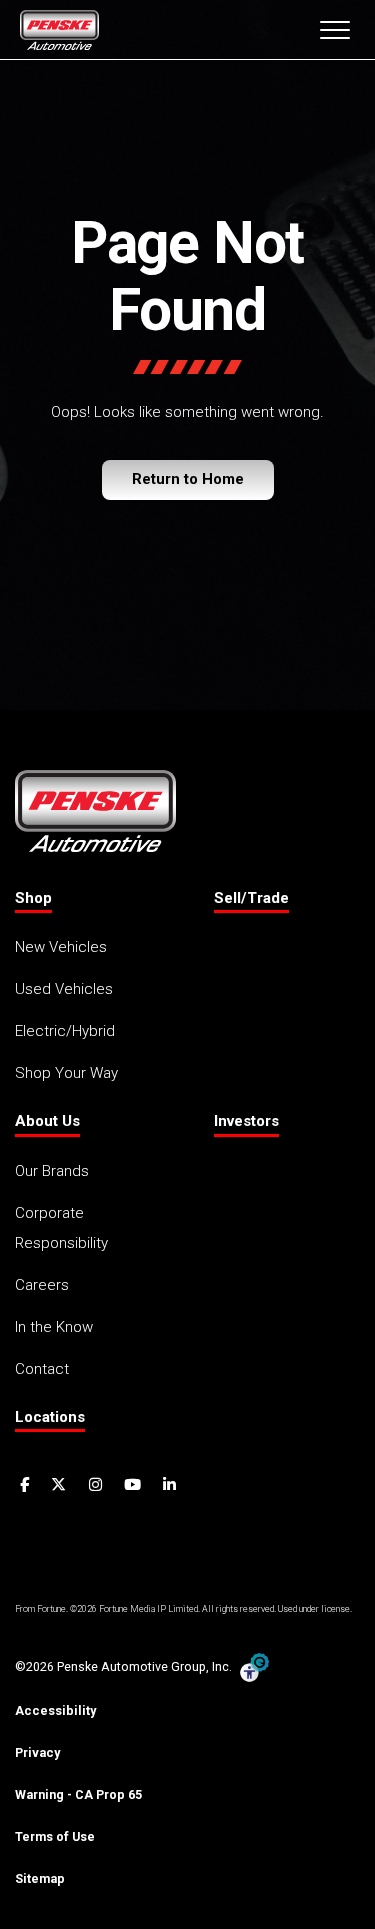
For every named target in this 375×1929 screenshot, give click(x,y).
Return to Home (188, 479)
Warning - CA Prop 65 (78, 1794)
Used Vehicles (64, 989)
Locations (50, 1417)
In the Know (54, 1327)
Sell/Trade (251, 898)
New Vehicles (61, 947)
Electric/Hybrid (65, 1031)
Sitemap (40, 1878)
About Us (47, 1121)
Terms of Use (55, 1836)
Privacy (37, 1752)
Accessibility (55, 1710)
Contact (42, 1369)
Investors (246, 1121)
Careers (42, 1285)
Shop (33, 898)
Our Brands (52, 1171)
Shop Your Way (66, 1073)
